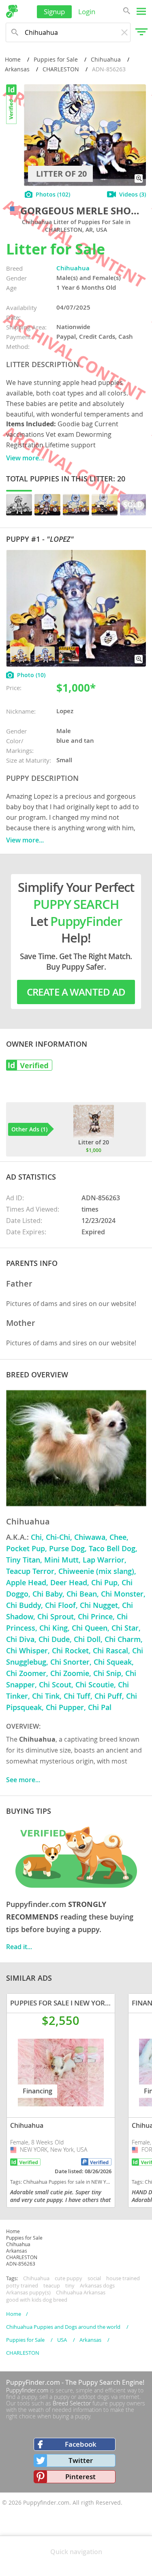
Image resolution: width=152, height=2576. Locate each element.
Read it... (19, 1947)
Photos (53, 194)
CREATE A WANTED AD (76, 992)
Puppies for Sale (56, 59)
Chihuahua (106, 59)
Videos (133, 194)
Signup (54, 12)
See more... (23, 1780)
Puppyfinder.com (27, 2390)
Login (87, 12)
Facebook (81, 2444)
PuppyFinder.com (33, 2382)
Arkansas (17, 69)
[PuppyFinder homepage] (12, 11)
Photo (31, 675)
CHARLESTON (61, 69)
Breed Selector (72, 2403)
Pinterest (80, 2477)
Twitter (81, 2460)
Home (13, 59)
